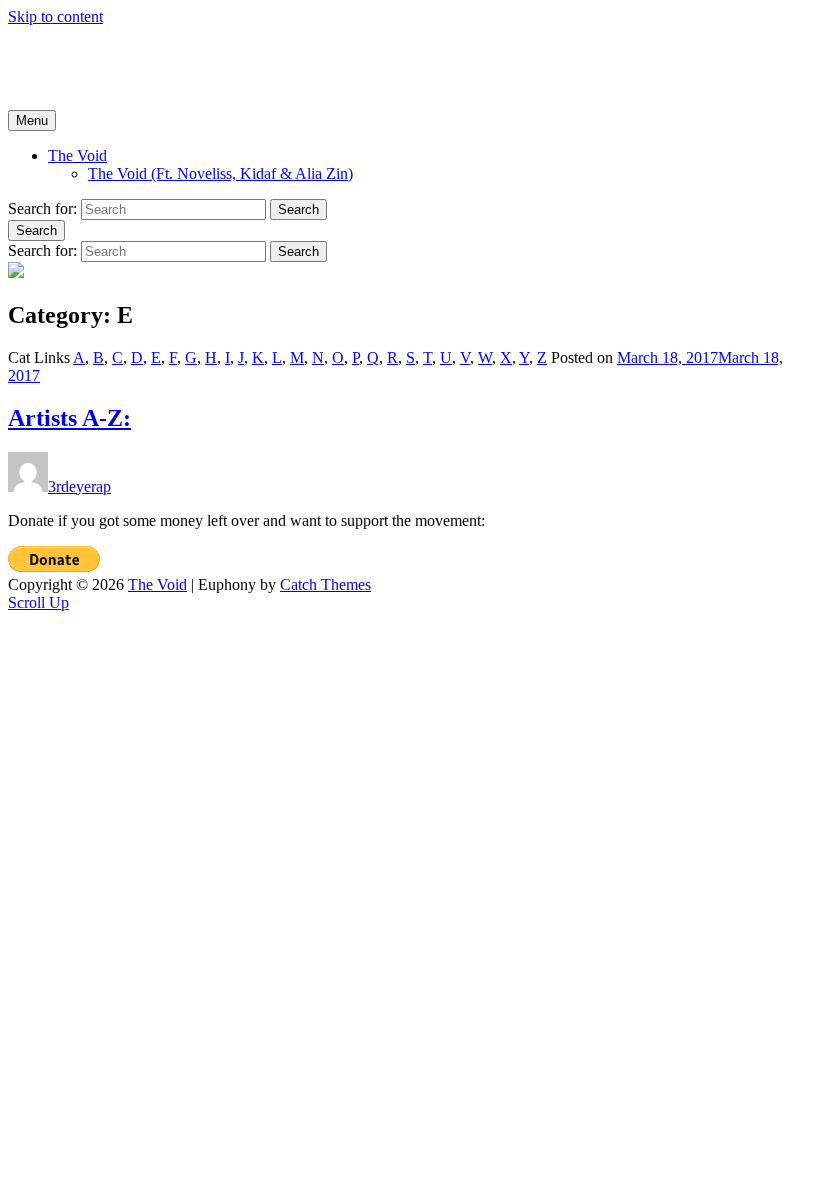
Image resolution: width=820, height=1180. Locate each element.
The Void (37, 50)
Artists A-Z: (69, 418)
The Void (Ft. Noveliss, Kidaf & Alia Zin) (220, 173)
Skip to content (55, 16)
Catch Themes (325, 584)
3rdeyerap (79, 486)
